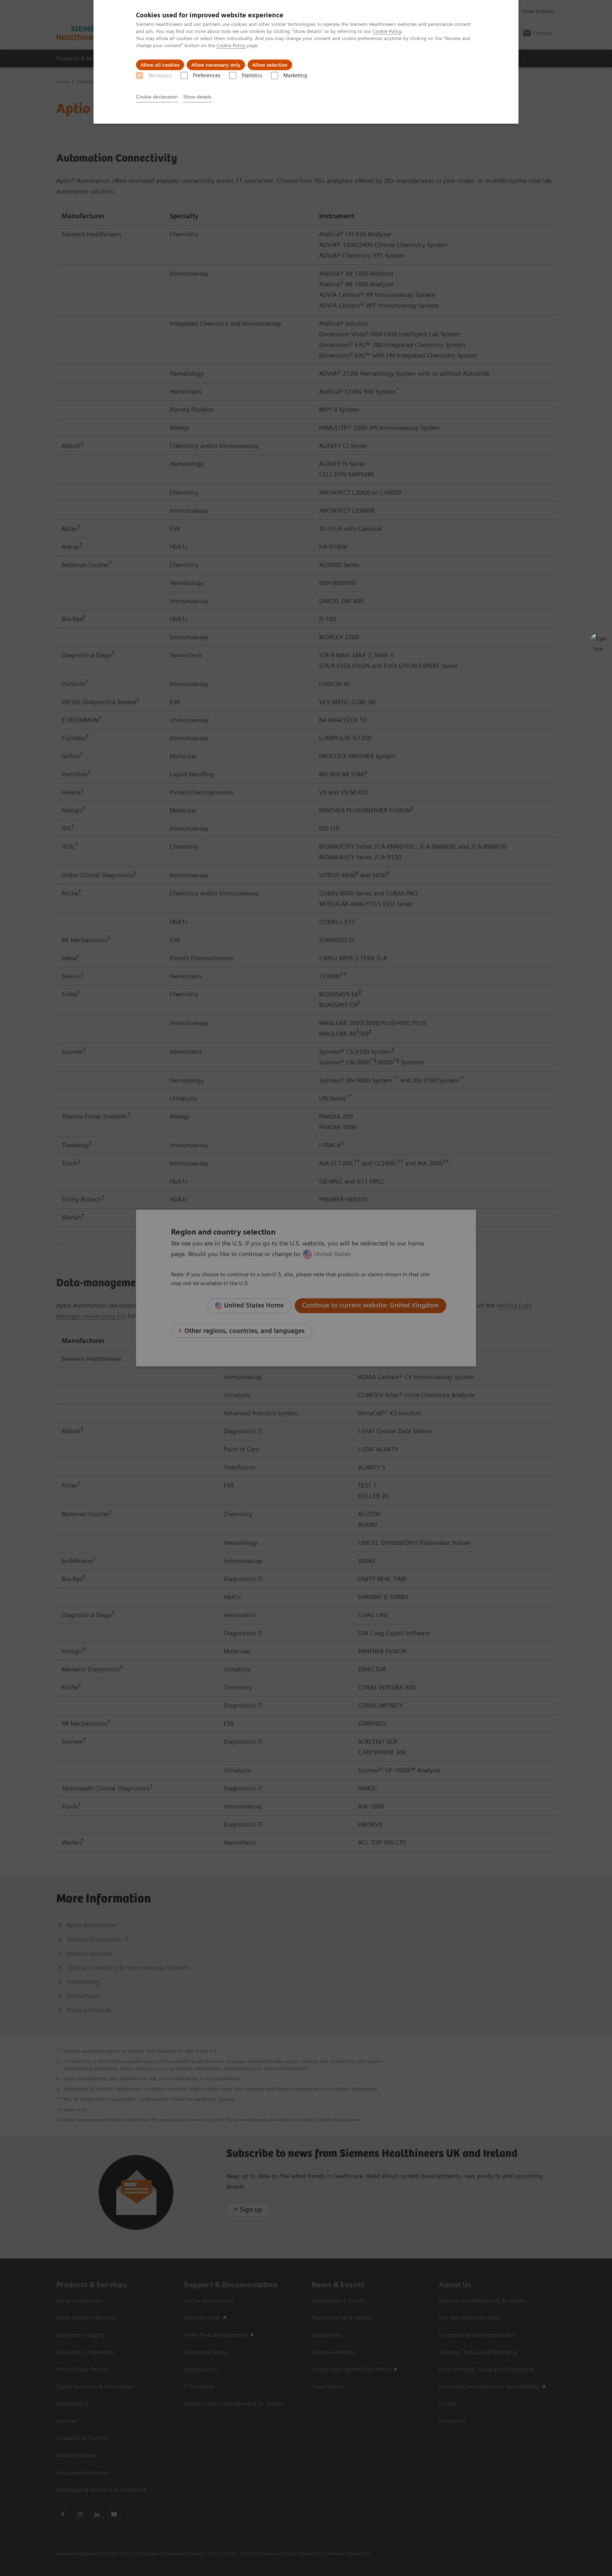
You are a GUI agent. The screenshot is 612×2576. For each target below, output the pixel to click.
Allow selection (270, 65)
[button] (599, 642)
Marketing (295, 75)
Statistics (252, 75)
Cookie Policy (387, 31)
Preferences (207, 75)
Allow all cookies (160, 65)
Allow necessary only (216, 65)
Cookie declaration (157, 97)
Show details (197, 97)
